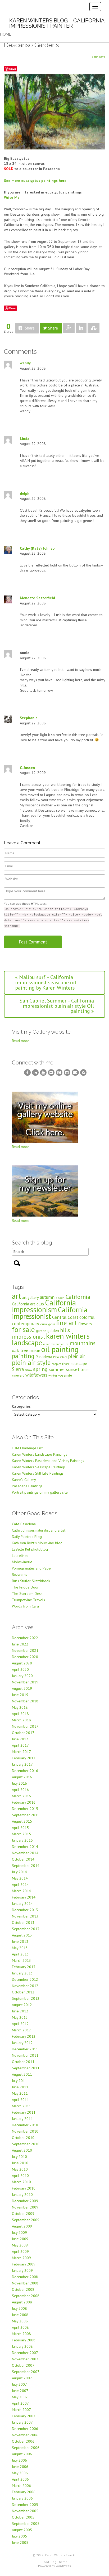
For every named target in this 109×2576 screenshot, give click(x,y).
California (78, 1297)
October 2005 (23, 2517)
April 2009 (20, 2251)
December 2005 (25, 2505)
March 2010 (21, 2182)
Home (6, 34)
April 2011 (20, 2100)
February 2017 (24, 1758)
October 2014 (23, 1859)
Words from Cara (25, 1606)
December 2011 (25, 2049)
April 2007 (20, 2403)
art (17, 1296)
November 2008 (25, 2283)
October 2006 (23, 2441)
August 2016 (22, 1777)
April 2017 (20, 1745)
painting (23, 1356)
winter (53, 1375)
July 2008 (19, 2308)
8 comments (99, 57)
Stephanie (29, 718)
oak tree (20, 1350)
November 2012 (25, 1986)
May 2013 (20, 1948)
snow (28, 1370)
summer (57, 1369)
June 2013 (20, 1941)
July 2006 (19, 2460)
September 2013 (26, 1929)
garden (41, 1331)
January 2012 (22, 2043)
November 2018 (25, 1701)
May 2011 (20, 2093)
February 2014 (24, 1897)
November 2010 (25, 2131)
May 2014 (20, 1878)
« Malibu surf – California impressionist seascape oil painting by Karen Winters (46, 982)
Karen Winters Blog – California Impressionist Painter (57, 23)
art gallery (31, 1297)
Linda (25, 439)
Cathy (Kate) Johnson (38, 548)
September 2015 (26, 1815)
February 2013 (24, 1967)
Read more (21, 1041)
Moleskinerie (22, 1562)
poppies (56, 1364)
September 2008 (26, 2296)
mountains (83, 1343)
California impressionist (50, 1313)
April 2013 (20, 1954)
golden (53, 1331)
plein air (77, 1356)
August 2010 (22, 2150)
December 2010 (25, 2125)
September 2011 (26, 2068)
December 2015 (25, 1809)
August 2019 (22, 1688)
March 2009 (21, 2258)
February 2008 (24, 2340)
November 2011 (25, 2055)
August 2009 (22, 2226)
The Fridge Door (25, 1587)
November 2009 (25, 2207)
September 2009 (26, 2220)
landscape (27, 1343)
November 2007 (25, 2359)
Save (13, 69)
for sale (23, 1329)
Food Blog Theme (55, 2562)
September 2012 (26, 1998)
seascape (79, 1363)
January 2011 (22, 2119)
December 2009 (25, 2201)
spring (40, 1369)
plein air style (31, 1362)
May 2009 (20, 2245)
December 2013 (25, 1910)
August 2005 (22, 2530)
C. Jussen (27, 768)
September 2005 (26, 2524)
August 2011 (22, 2074)
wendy (25, 363)
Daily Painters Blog (27, 1537)
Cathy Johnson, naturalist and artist (39, 1530)
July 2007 (19, 2384)
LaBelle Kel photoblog (30, 1549)
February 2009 (24, 2264)
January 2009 (22, 2270)
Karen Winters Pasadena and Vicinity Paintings (48, 1461)
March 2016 (21, 1796)
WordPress (63, 2566)
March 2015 (21, 1834)
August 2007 (22, 2378)
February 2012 (24, 2036)
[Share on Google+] (69, 328)
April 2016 (20, 1790)
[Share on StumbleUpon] (94, 328)
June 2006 (20, 2467)
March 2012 (21, 2030)
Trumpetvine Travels (28, 1600)
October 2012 (23, 1992)
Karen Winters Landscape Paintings (40, 1454)
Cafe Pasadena (24, 1524)
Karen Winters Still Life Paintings (38, 1473)
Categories (21, 1406)
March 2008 (21, 2334)
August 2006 (22, 2454)
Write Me (12, 197)
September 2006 (26, 2448)
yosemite (65, 1375)
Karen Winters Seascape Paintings (39, 1467)
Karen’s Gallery (24, 1480)
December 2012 (25, 1979)
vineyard (18, 1375)
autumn (47, 1297)
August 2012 (22, 2005)
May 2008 (20, 2321)
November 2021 (25, 1650)
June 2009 (20, 2239)
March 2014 (21, 1891)
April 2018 (20, 1714)
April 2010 (20, 2176)
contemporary (26, 1324)
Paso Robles (60, 1357)
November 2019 (25, 1682)
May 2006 (20, 2473)
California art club (28, 1304)
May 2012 (20, 2017)
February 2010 (24, 2188)
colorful (87, 1317)
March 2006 (21, 2486)
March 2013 (21, 1960)
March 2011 (21, 2106)
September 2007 (26, 2372)
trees (85, 1370)
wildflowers (36, 1375)
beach (60, 1298)
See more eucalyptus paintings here (35, 181)
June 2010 (20, 2163)
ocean (35, 1350)
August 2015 (22, 1821)
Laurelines (20, 1556)
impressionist (28, 1337)
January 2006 (22, 2498)
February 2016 (24, 1802)
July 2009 (19, 2233)
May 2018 (20, 1707)
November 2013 (25, 1916)
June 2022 (20, 1644)
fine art (67, 1323)
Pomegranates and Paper (32, 1568)
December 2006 (25, 2429)
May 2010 (20, 2169)
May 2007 (20, 2397)
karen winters (68, 1336)
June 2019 (20, 1695)
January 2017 (22, 1764)
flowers (85, 1323)
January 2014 (22, 1904)
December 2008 (25, 2277)
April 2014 (20, 1885)
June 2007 (20, 2391)
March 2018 (21, 1720)
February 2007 (24, 2416)
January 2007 (22, 2422)
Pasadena (44, 1357)
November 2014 (25, 1853)
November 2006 (25, 2435)
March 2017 (21, 1752)
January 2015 (22, 1840)
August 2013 (22, 1935)
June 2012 (20, 2011)
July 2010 (19, 2157)
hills (65, 1330)
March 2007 (21, 2410)
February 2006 (24, 2492)
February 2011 (24, 2112)
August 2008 (22, 2302)
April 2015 (20, 1828)
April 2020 (20, 1669)
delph (25, 493)
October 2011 (23, 2062)
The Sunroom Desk (27, 1594)
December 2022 (25, 1638)
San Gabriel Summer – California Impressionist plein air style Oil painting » (57, 1006)
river (66, 1364)
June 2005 (20, 2543)
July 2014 (19, 1872)
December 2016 (25, 1771)
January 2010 (22, 2195)
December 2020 (25, 1657)
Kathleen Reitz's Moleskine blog (37, 1543)
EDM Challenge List (27, 1448)
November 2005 (25, 2511)
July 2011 (19, 2081)
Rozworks (19, 1575)
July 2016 (19, 1783)
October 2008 (23, 2289)
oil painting (60, 1349)
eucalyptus (48, 1324)
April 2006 (20, 2479)
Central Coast (65, 1317)
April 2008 (20, 2327)
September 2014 (26, 1866)
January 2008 (22, 2346)
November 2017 (25, 1726)
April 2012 (20, 2024)
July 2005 (19, 2536)
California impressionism (44, 1306)
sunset (73, 1369)
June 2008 (20, 2315)
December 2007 (25, 2353)
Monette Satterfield (37, 598)
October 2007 (23, 2365)
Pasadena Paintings (27, 1486)
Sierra (18, 1369)
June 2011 (20, 2087)
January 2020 (22, 1676)
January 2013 (22, 1973)
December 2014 (25, 1847)
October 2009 (23, 2214)
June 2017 (20, 1739)
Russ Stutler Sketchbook (31, 1581)
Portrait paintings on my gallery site (40, 1492)
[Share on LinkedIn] (81, 328)
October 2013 (23, 1923)
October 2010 (23, 2138)
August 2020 (22, 1663)
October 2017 (23, 1733)
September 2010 (26, 2144)
